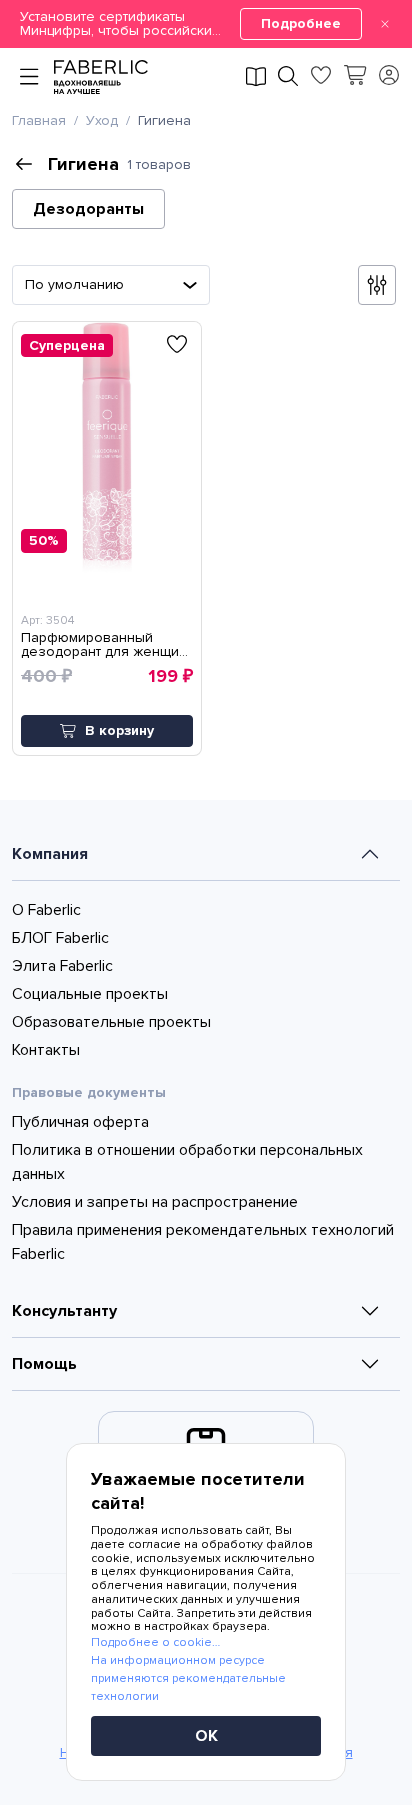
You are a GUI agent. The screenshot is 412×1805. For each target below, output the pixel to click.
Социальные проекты (90, 994)
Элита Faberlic (62, 966)
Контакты (46, 1050)
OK (206, 1736)
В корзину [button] (119, 730)
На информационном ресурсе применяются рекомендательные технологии (188, 1678)
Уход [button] (102, 121)
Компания (50, 854)
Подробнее (301, 23)
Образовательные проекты (111, 1022)
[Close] (385, 24)
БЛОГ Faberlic (60, 938)
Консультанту (64, 1311)
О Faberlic (46, 910)
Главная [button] (39, 121)
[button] (206, 24)
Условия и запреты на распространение (155, 1202)
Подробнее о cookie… (155, 1642)
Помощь (44, 1364)
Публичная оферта (80, 1122)
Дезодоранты (88, 209)
